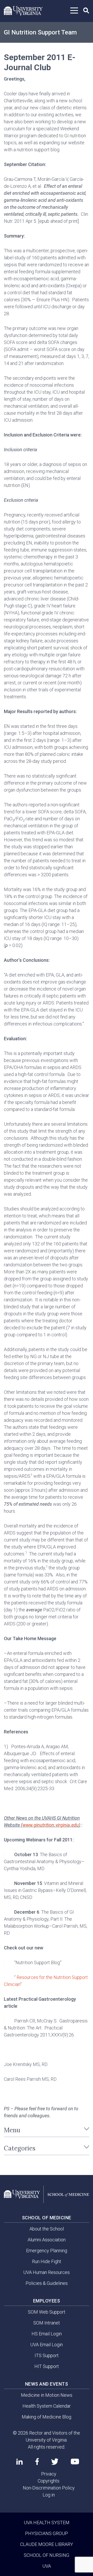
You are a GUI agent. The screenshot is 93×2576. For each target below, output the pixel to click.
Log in (49, 2495)
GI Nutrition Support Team (40, 32)
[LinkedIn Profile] (20, 2462)
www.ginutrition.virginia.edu (51, 1825)
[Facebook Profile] (37, 2462)
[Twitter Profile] (55, 2462)
